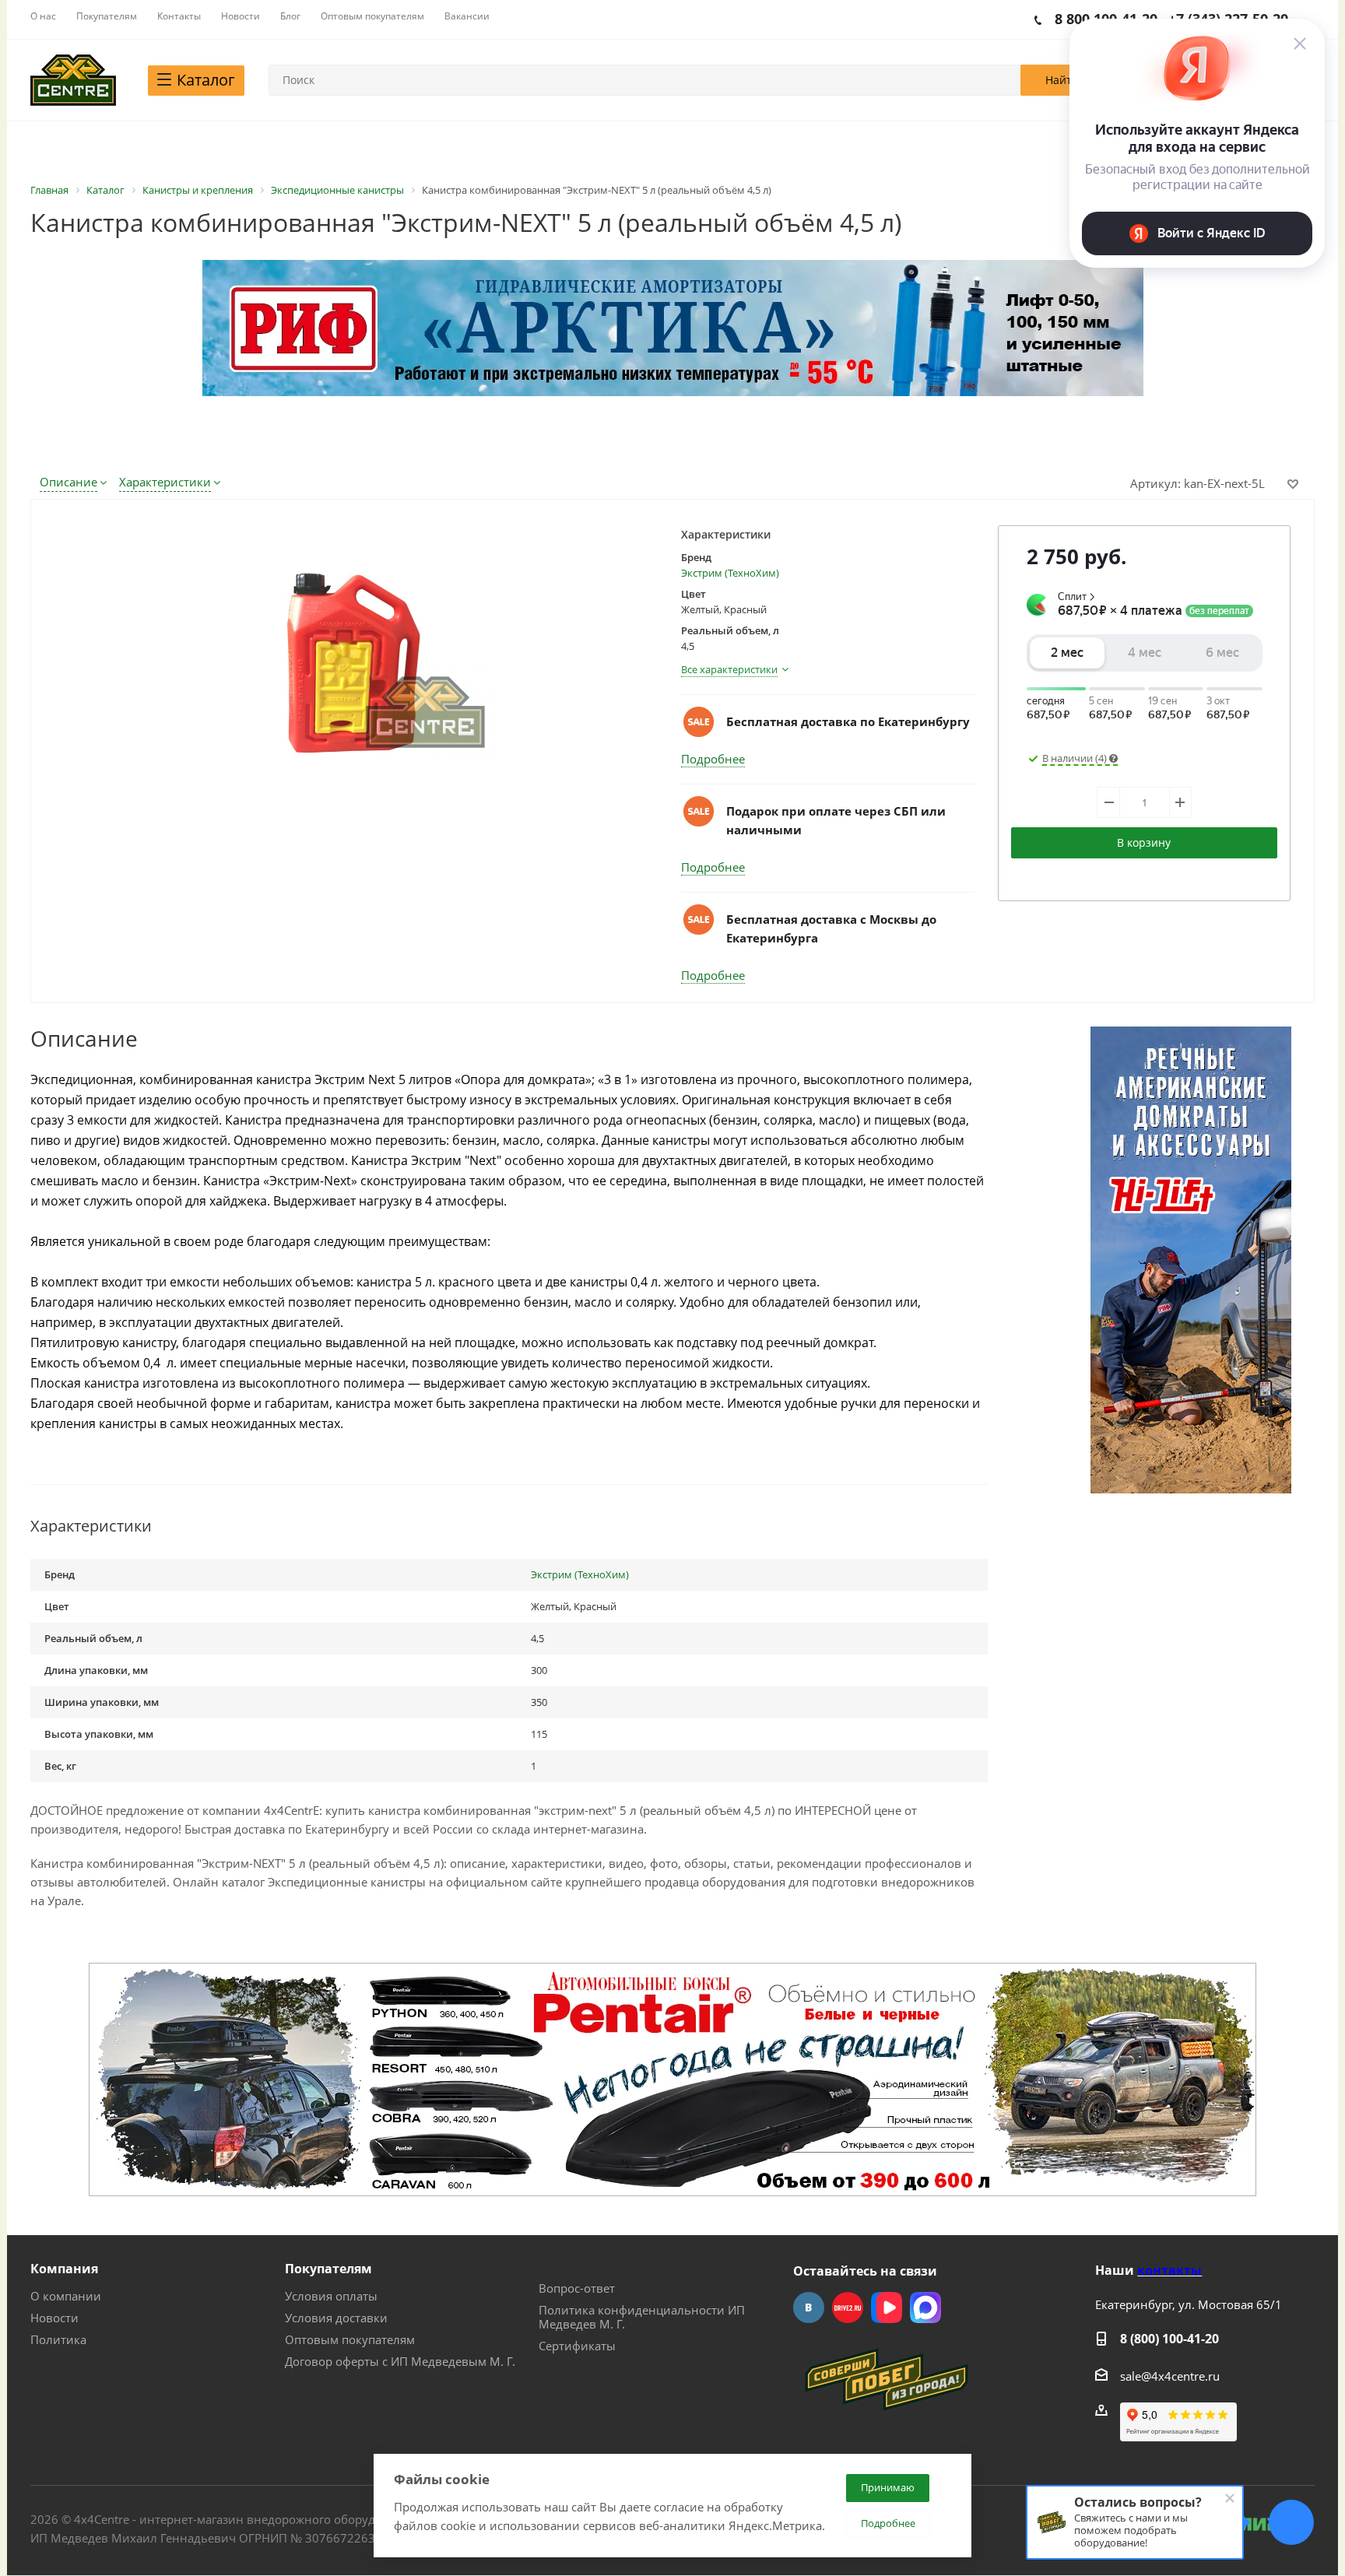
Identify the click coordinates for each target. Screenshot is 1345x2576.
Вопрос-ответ (577, 2288)
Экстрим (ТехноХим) (730, 573)
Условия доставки (336, 2318)
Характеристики (165, 482)
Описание (68, 482)
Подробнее (713, 759)
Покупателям (328, 2269)
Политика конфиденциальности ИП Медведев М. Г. (642, 2317)
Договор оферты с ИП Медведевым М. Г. (400, 2361)
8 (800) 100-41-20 (1169, 2339)
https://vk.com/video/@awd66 (887, 2308)
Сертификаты (577, 2346)
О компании (66, 2296)
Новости (54, 2318)
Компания (64, 2269)
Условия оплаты (331, 2296)
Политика (58, 2339)
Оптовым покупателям (350, 2339)
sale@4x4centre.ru (1170, 2376)
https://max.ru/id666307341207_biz (925, 2308)
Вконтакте (809, 2308)
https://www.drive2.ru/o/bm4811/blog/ (848, 2308)
